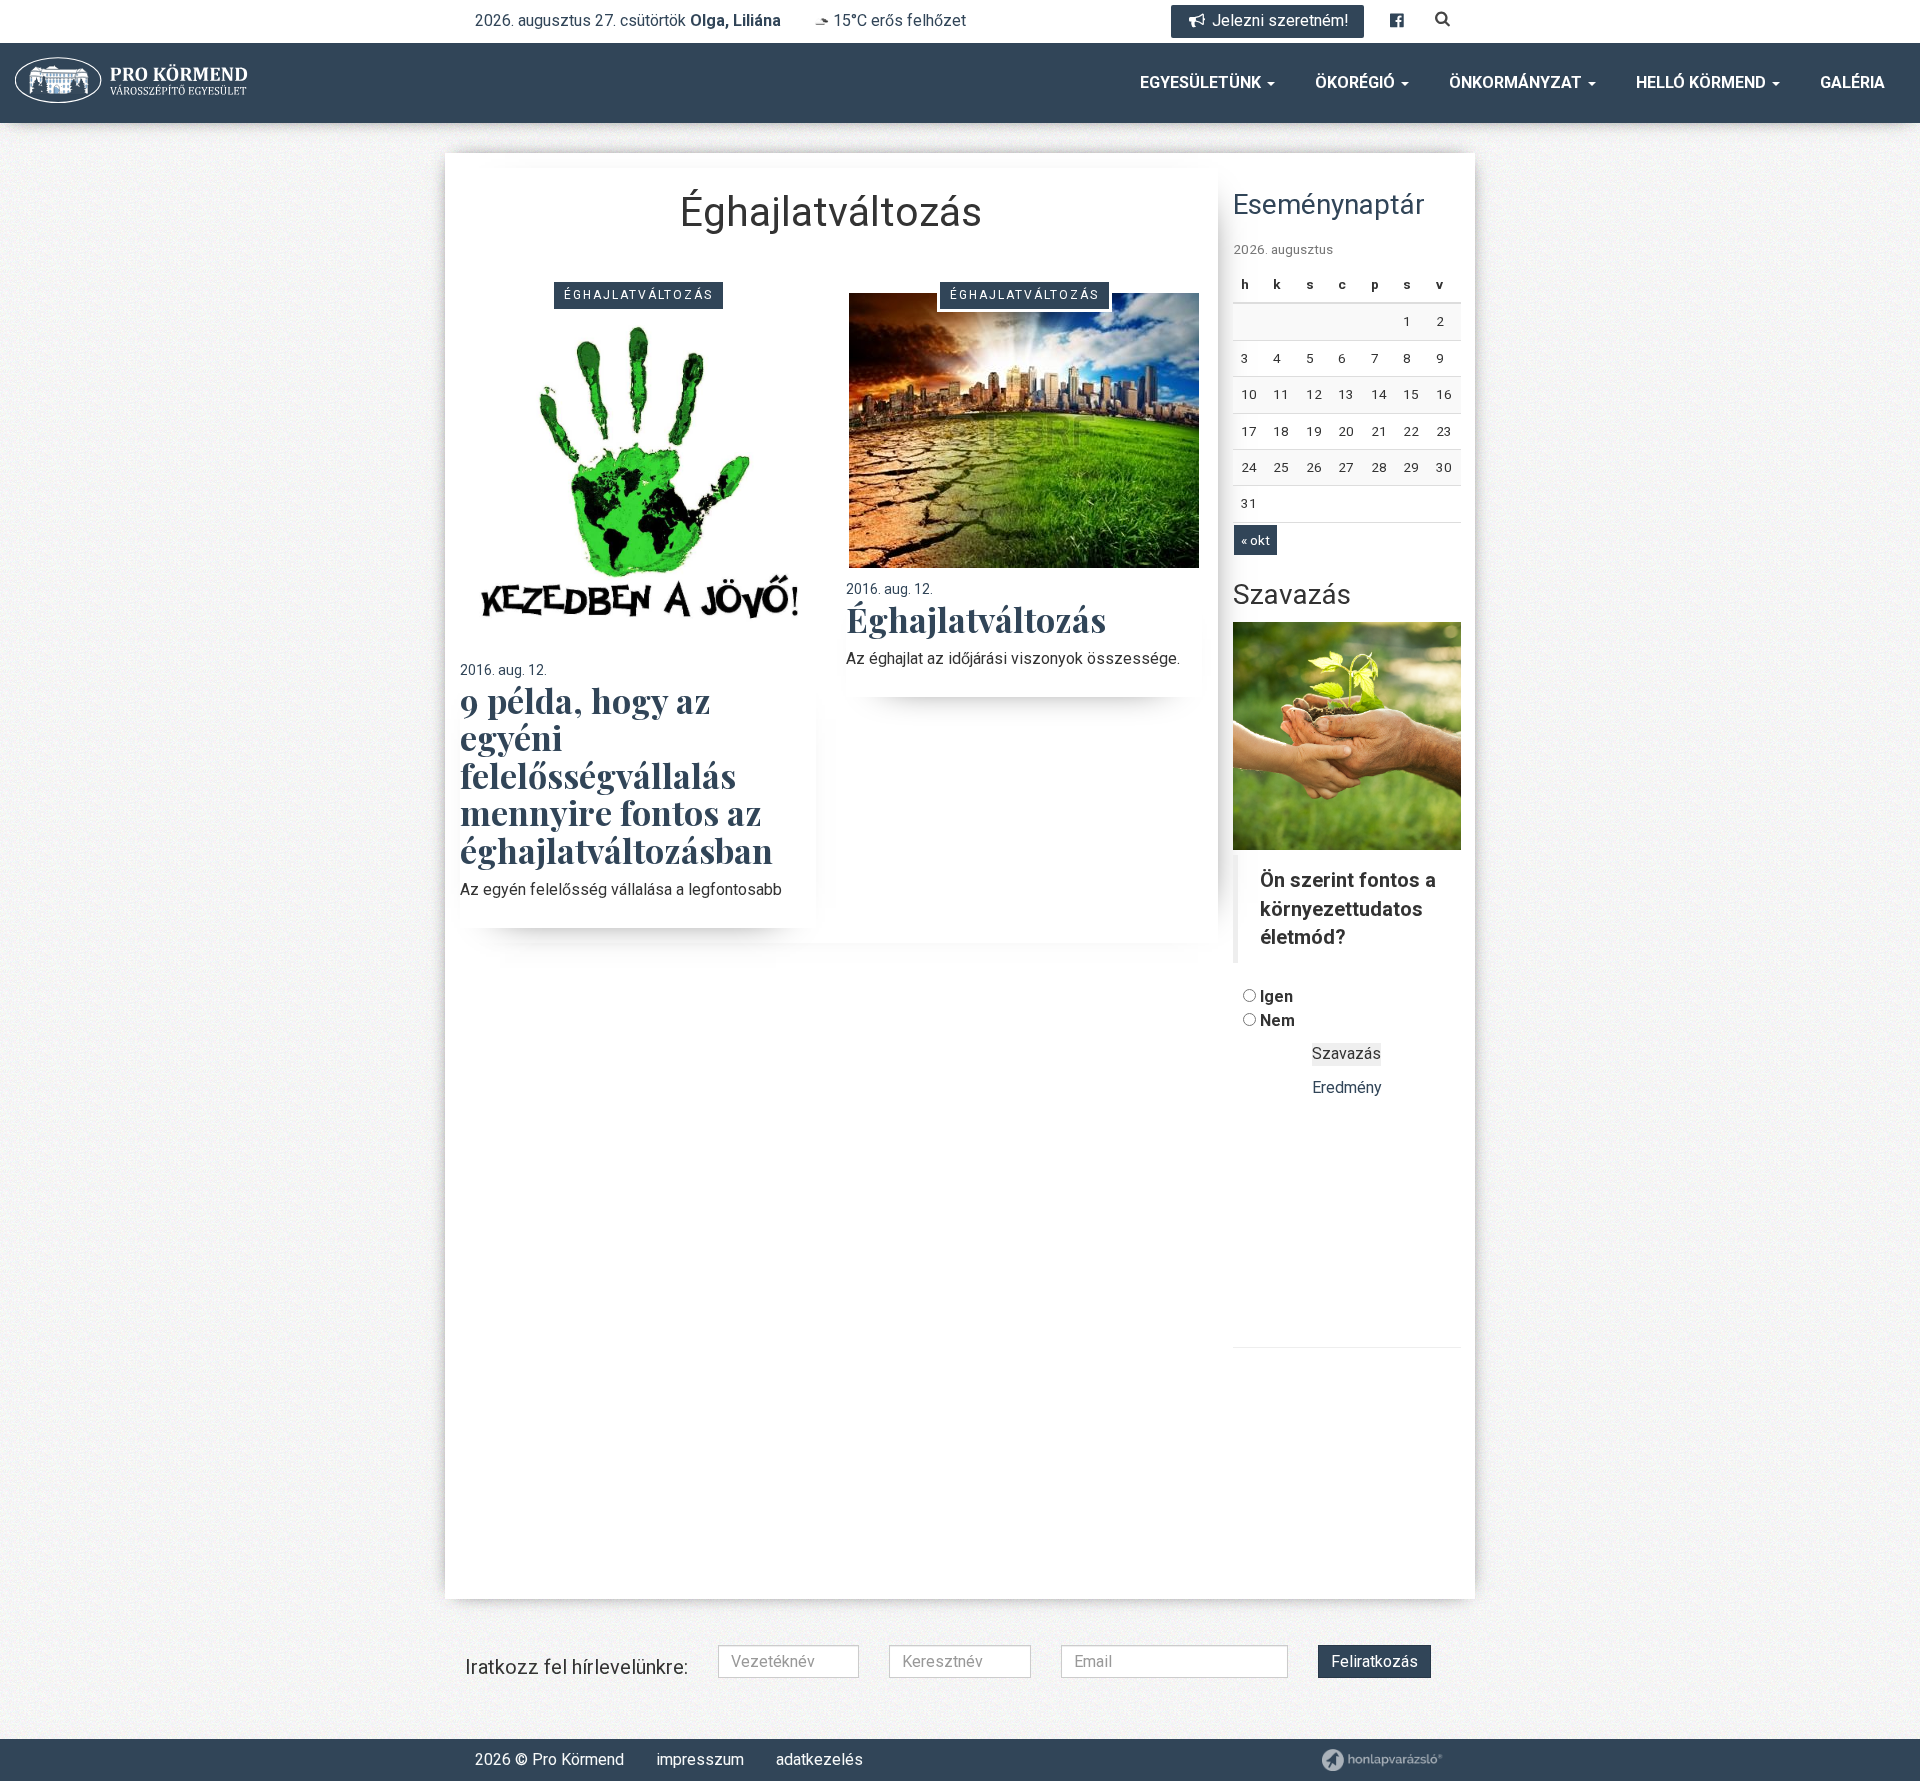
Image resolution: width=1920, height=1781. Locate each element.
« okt (1255, 540)
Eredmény (1347, 1087)
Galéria (1852, 82)
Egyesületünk (1202, 82)
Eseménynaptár (1329, 204)
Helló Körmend (1703, 82)
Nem (1277, 1020)
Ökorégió (1357, 82)
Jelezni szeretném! (1278, 20)
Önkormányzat (1517, 82)
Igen (1276, 996)
